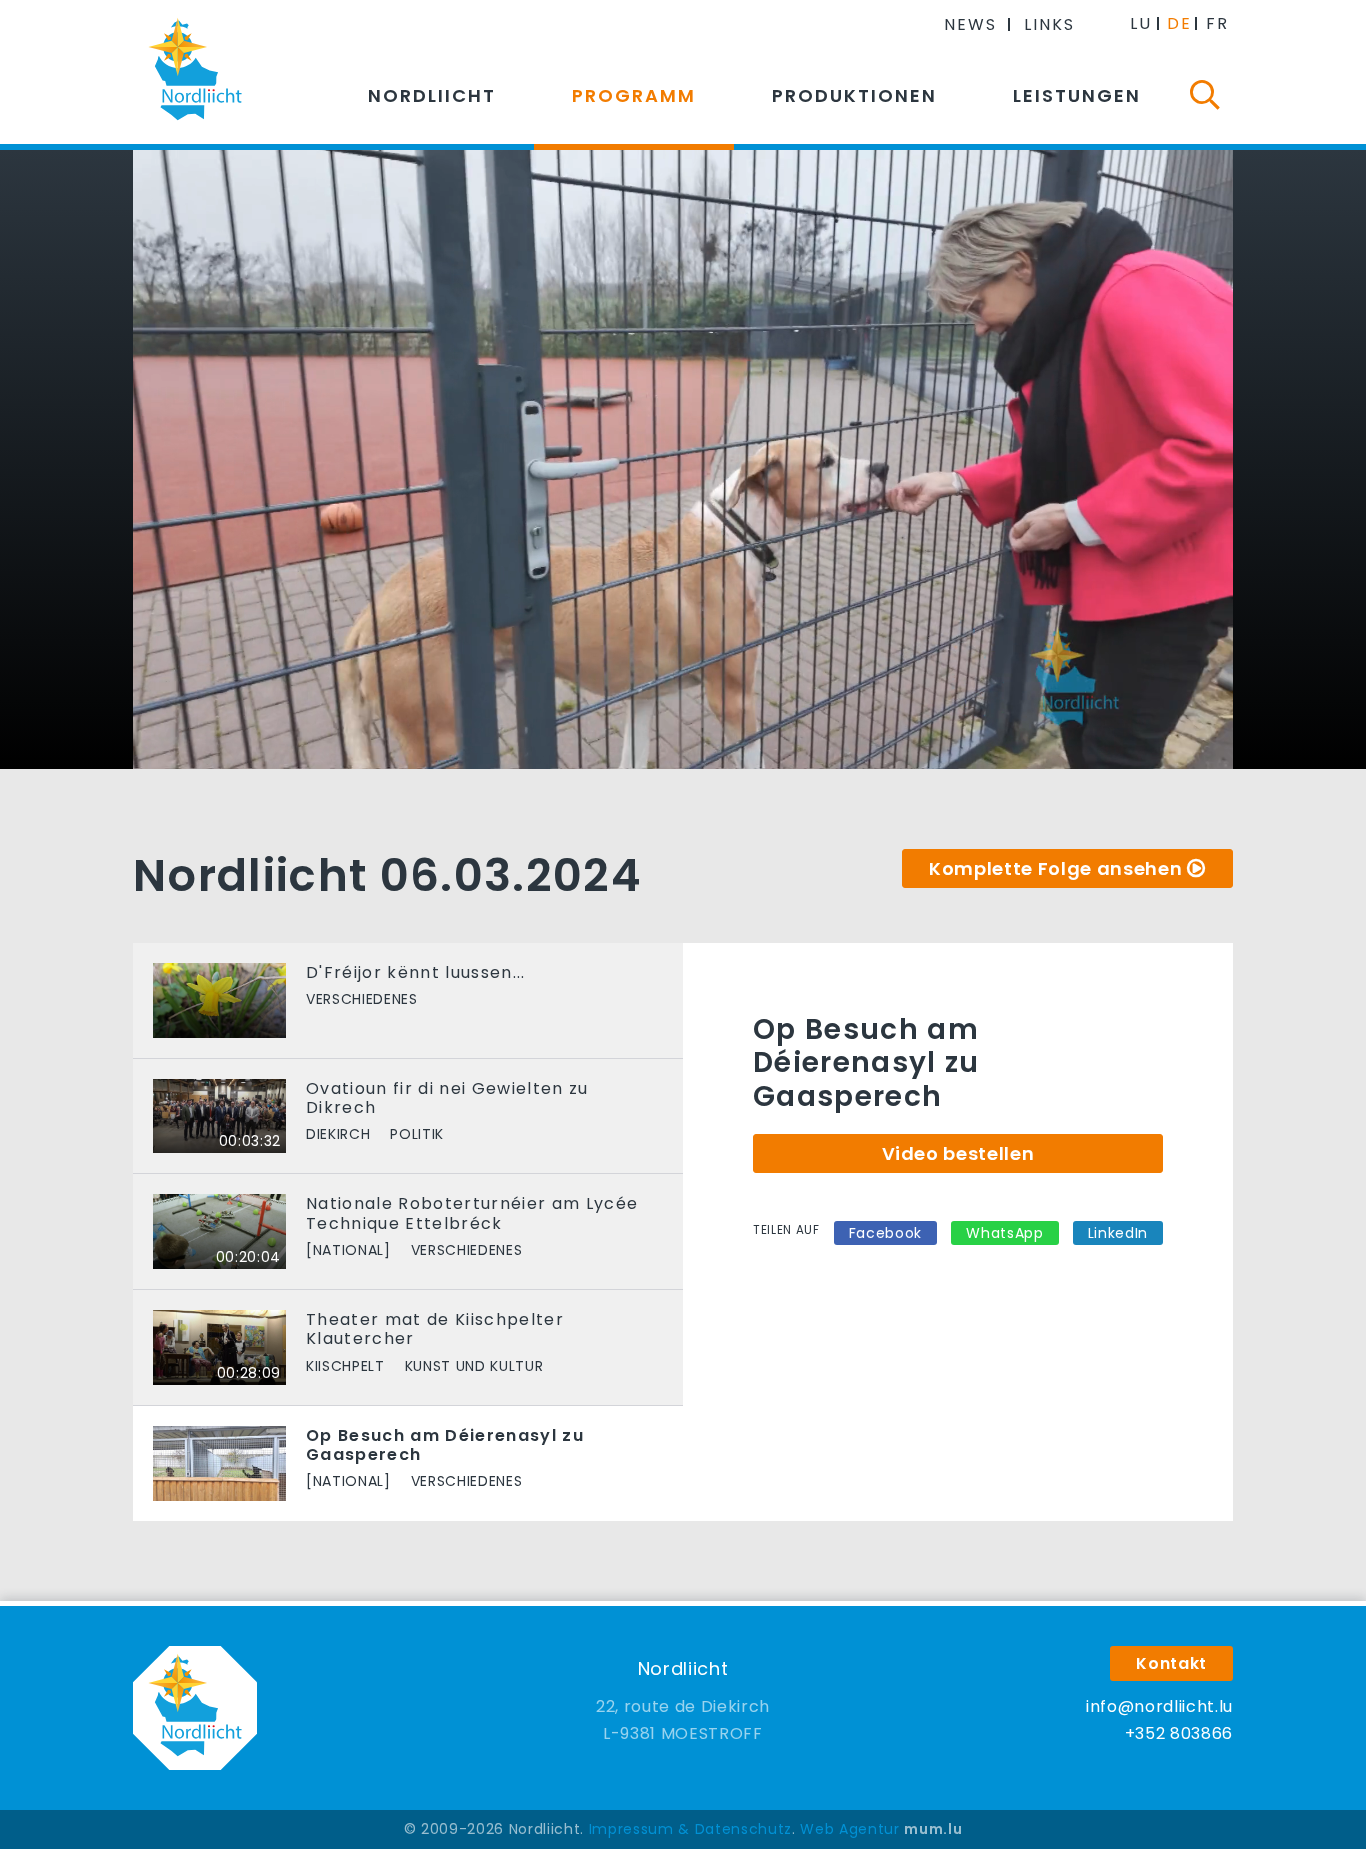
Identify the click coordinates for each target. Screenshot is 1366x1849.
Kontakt (1171, 1663)
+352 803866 (1179, 1733)
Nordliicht (432, 95)
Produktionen (854, 95)
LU (1141, 23)
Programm (634, 95)
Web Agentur (849, 1829)
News (970, 24)
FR (1217, 23)
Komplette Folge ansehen (1055, 868)
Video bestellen (958, 1153)
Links (1049, 24)
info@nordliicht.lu (1159, 1706)
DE (1179, 23)
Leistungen (1077, 95)
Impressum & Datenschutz (690, 1829)
